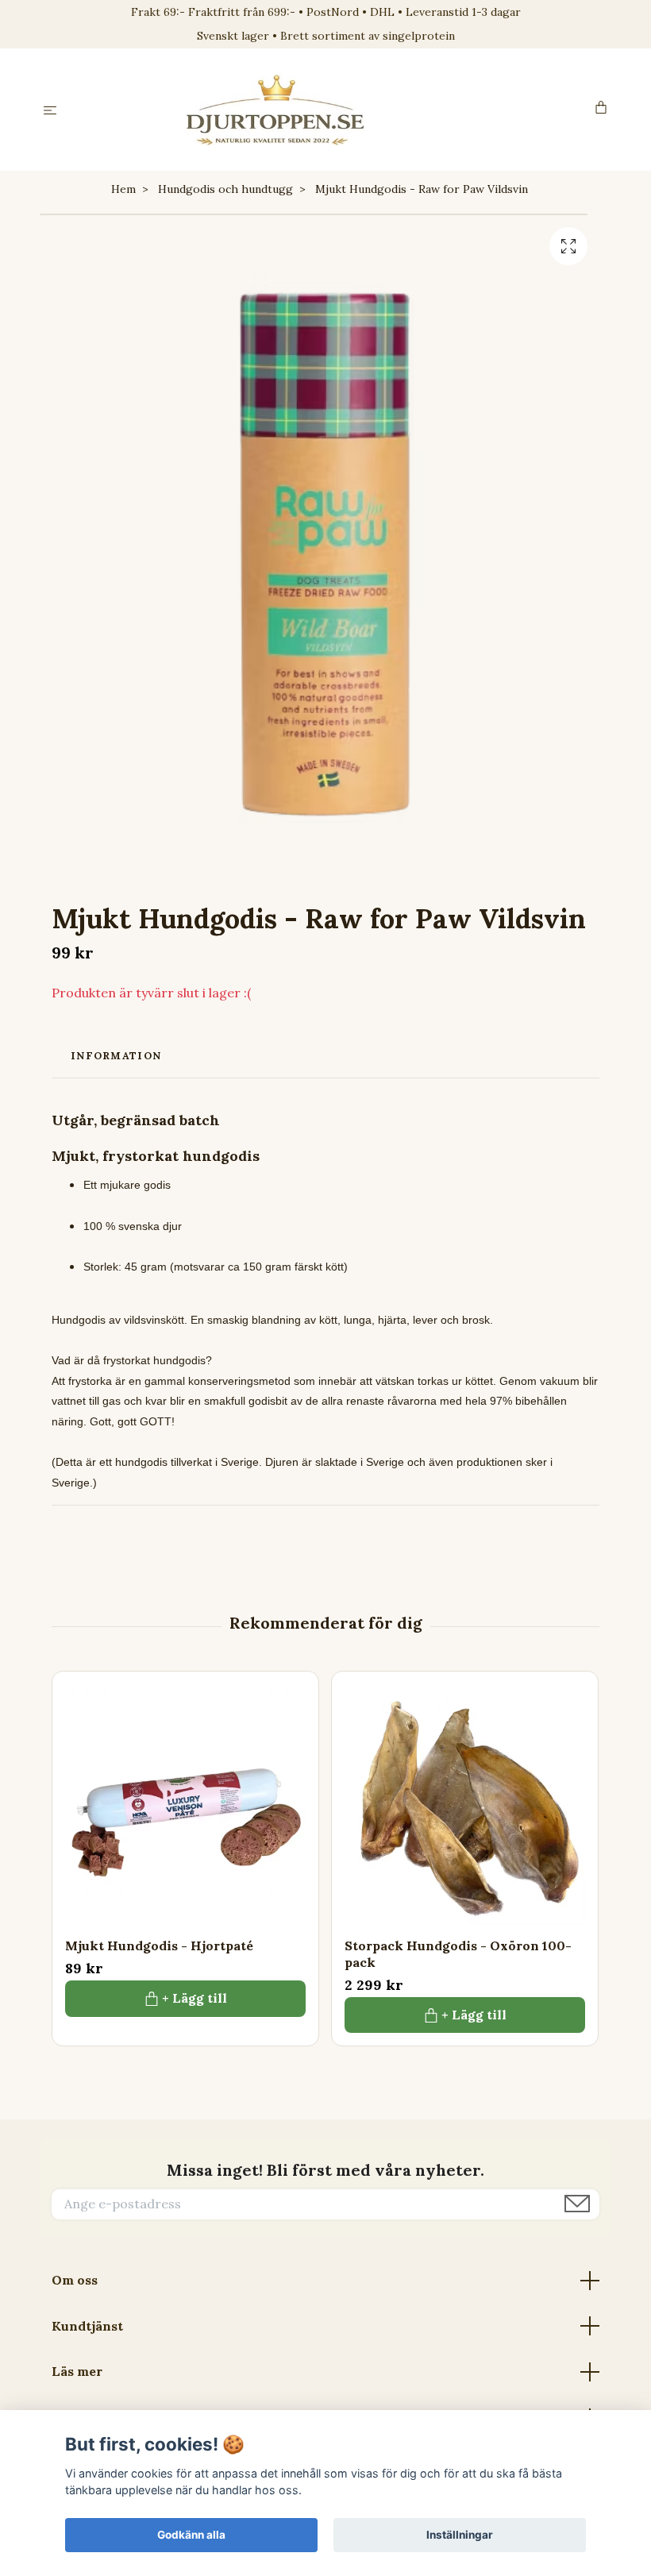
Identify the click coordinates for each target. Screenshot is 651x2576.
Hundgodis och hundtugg (225, 189)
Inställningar (460, 2535)
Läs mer (77, 2371)
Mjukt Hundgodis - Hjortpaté (159, 1945)
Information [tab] (116, 1056)
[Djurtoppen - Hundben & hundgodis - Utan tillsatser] (329, 110)
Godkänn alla (191, 2535)
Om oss (75, 2280)
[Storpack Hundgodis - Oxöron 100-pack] (465, 1805)
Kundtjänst (87, 2326)
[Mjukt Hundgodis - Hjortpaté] (185, 1805)
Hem (123, 189)
